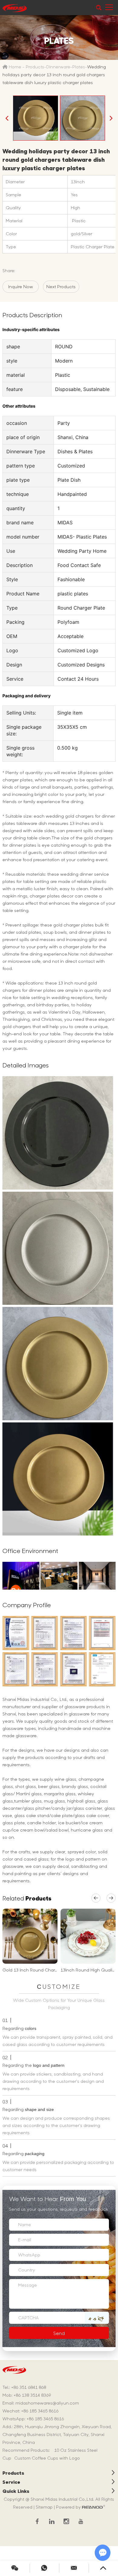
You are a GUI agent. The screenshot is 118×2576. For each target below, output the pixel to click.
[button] (96, 1898)
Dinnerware (58, 67)
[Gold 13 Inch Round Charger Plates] (30, 1936)
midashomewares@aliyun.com (47, 2403)
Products (35, 67)
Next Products (61, 287)
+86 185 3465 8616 (45, 2419)
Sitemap (44, 2507)
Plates (79, 67)
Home (15, 67)
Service (11, 2482)
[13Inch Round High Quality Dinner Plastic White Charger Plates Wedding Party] (88, 1936)
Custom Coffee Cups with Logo (47, 2458)
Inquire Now (21, 287)
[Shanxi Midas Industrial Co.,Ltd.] (15, 8)
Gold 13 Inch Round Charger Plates (39, 1970)
